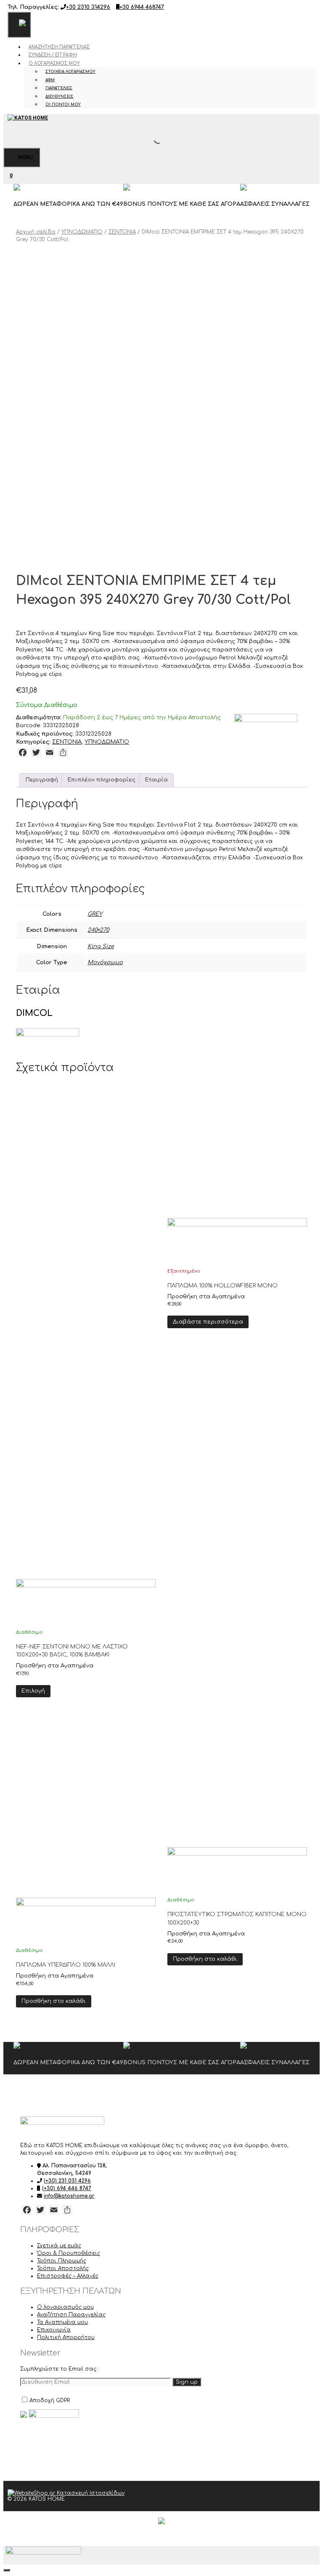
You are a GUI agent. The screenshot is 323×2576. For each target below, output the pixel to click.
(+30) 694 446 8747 (67, 2188)
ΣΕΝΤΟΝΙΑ (122, 232)
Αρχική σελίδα (36, 232)
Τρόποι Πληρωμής (62, 2261)
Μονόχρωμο (105, 962)
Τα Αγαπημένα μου (62, 2322)
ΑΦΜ (50, 80)
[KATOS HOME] (28, 118)
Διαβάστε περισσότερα (208, 1322)
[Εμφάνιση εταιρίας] (86, 1602)
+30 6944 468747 (142, 7)
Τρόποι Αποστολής (63, 2268)
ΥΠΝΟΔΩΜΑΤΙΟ (82, 232)
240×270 (98, 930)
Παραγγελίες (59, 88)
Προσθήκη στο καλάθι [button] (54, 2001)
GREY (95, 914)
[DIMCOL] (266, 724)
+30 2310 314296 (88, 7)
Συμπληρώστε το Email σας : (60, 2369)
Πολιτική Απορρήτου (66, 2337)
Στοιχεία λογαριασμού (70, 72)
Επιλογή (33, 1691)
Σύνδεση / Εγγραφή (53, 55)
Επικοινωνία (54, 2330)
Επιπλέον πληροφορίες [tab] (101, 780)
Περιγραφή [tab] (42, 780)
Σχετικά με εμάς (59, 2246)
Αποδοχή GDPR (50, 2401)
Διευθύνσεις (60, 96)
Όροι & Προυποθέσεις (69, 2253)
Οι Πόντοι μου (63, 104)
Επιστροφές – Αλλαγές (68, 2276)
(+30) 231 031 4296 (67, 2181)
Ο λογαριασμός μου (54, 63)
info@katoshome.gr (69, 2196)
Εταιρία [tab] (156, 780)
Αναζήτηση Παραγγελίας (59, 47)
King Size (101, 946)
